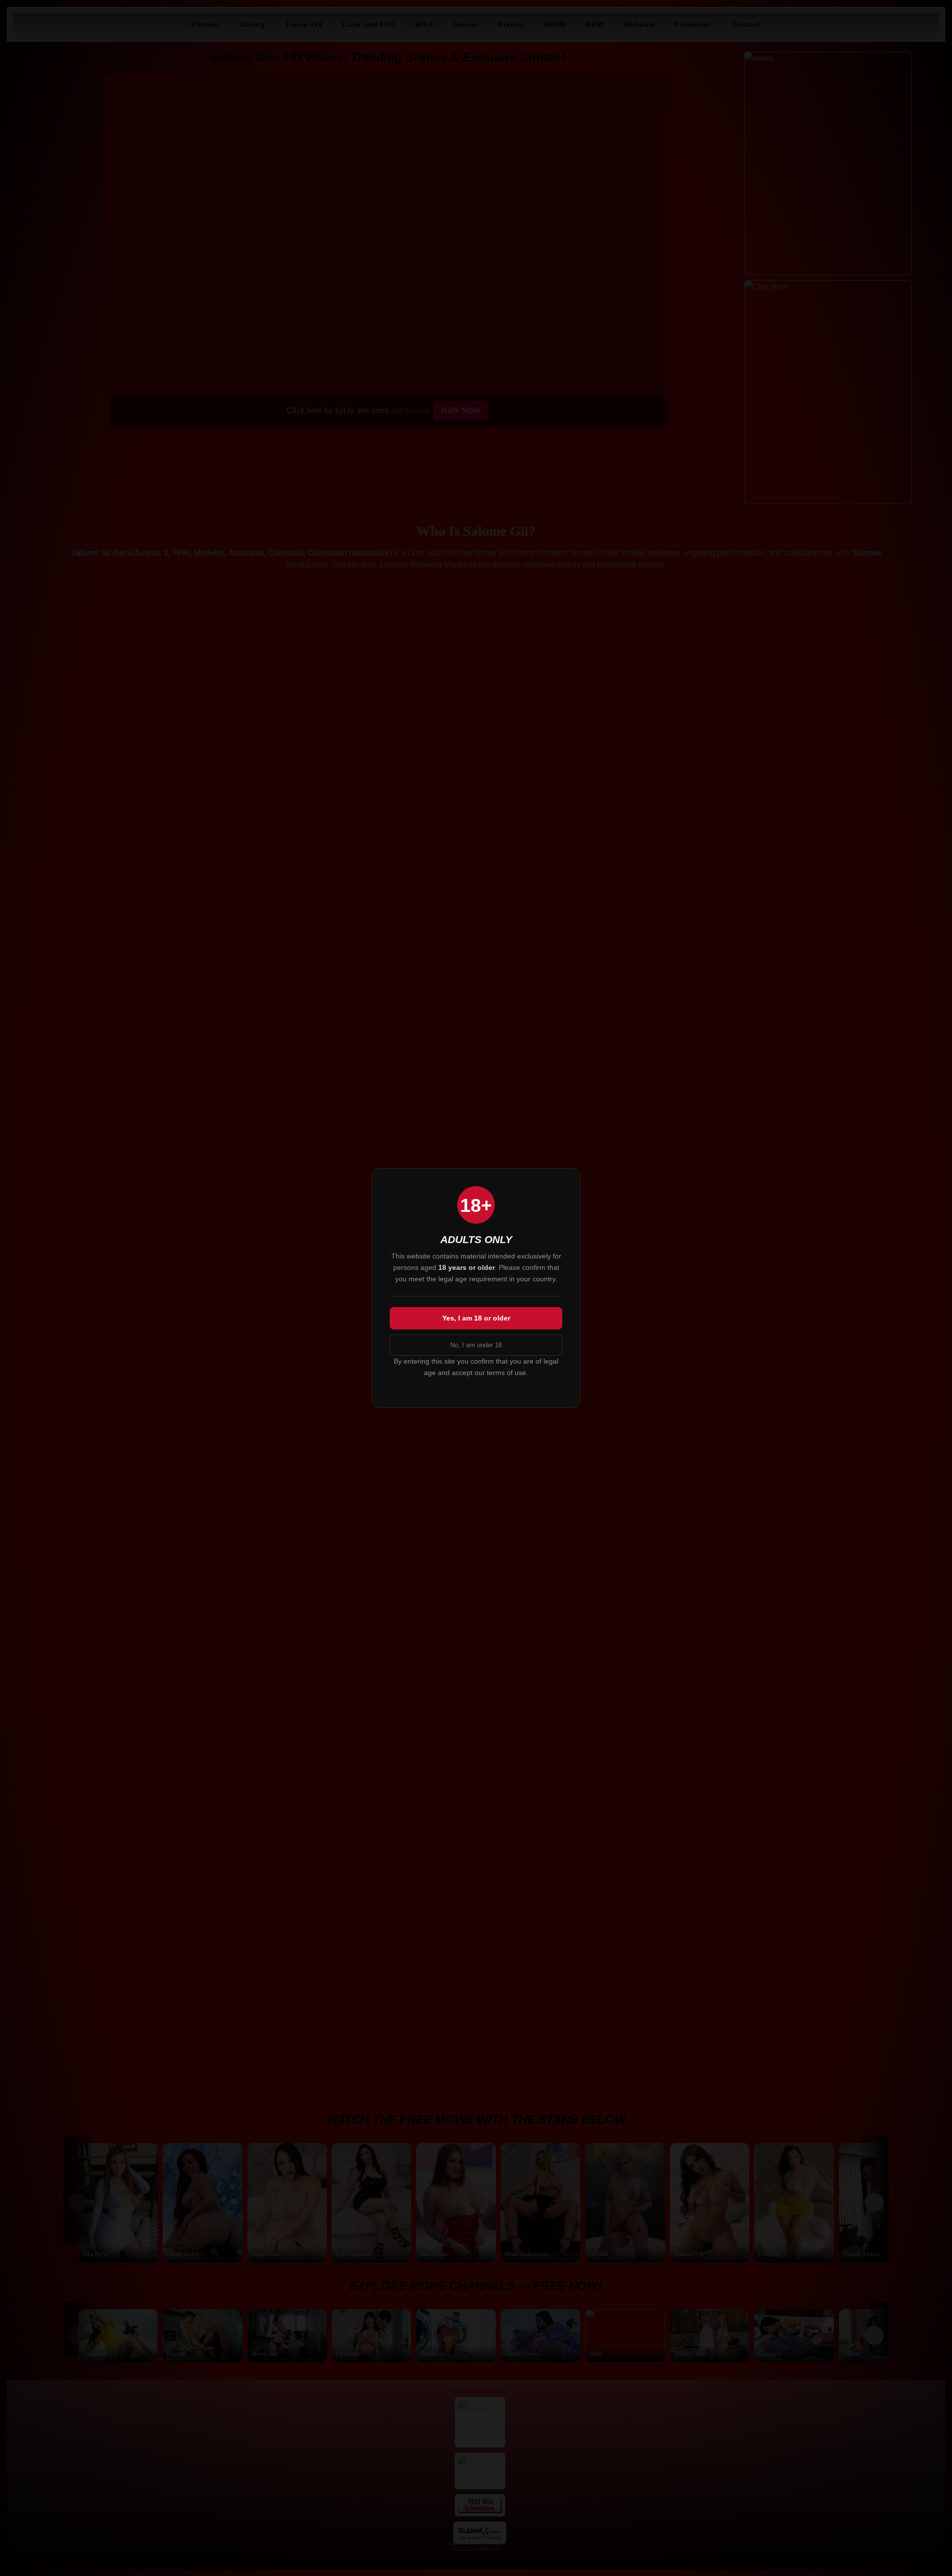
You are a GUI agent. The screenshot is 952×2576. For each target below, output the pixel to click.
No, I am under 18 (476, 1345)
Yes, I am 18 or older (476, 1318)
